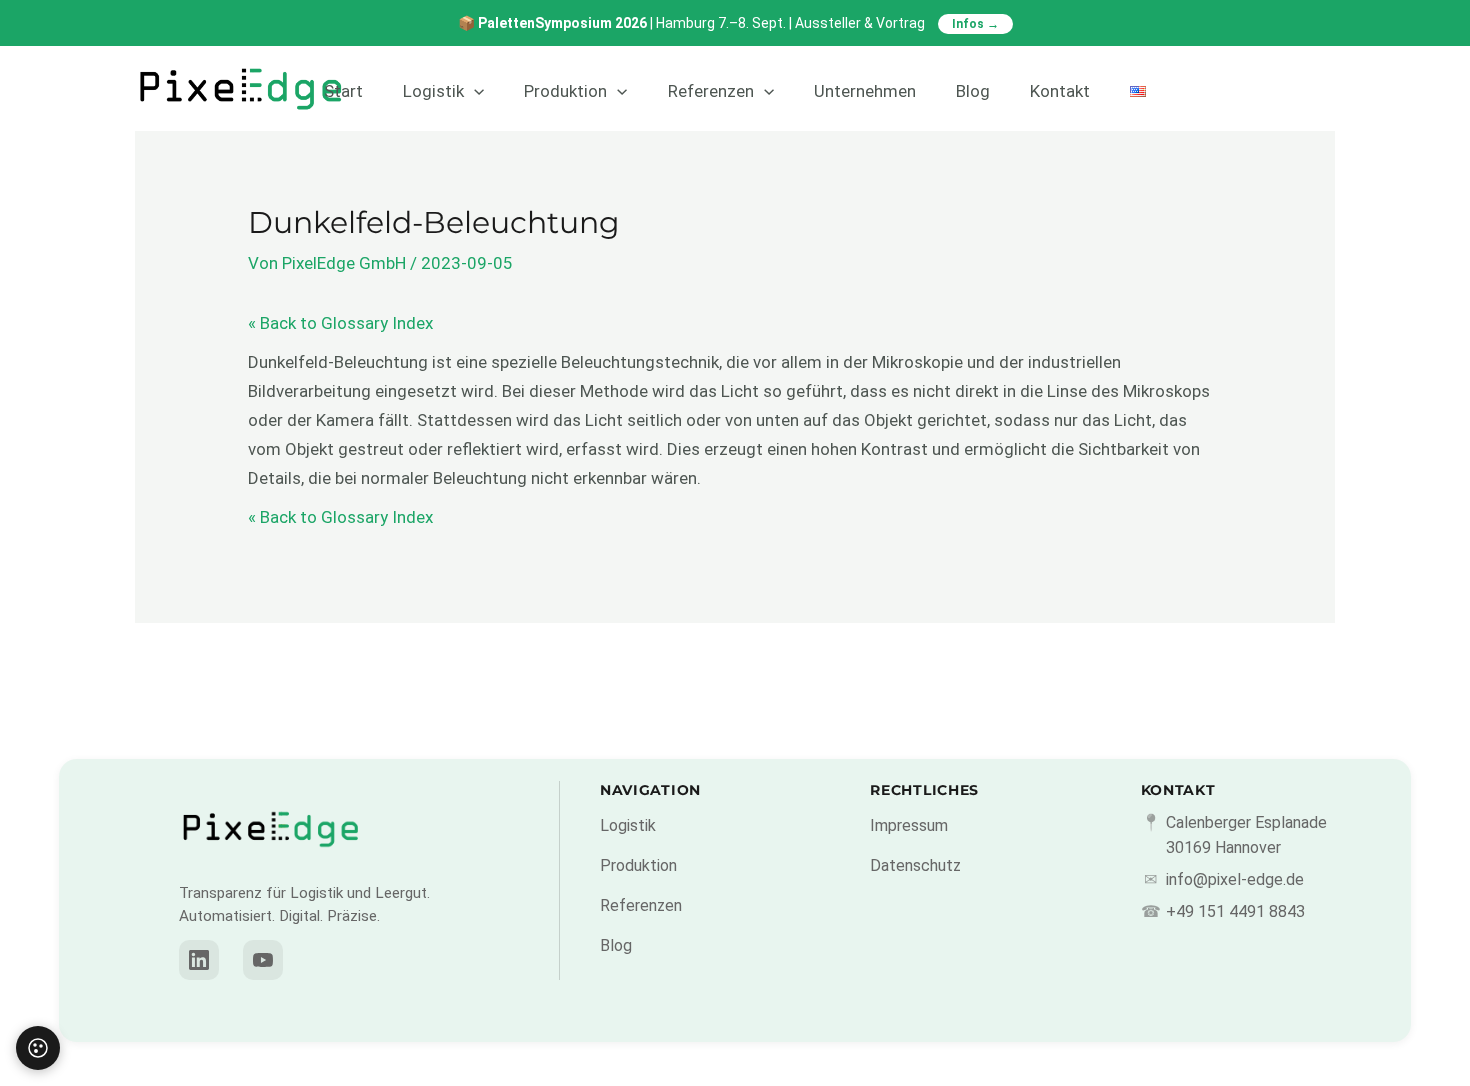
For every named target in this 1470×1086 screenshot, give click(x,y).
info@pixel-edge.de (1235, 879)
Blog (973, 91)
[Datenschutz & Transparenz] (38, 1048)
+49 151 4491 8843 (1235, 911)
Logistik (433, 91)
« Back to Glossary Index (340, 323)
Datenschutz (915, 865)
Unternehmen (865, 91)
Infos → (975, 24)
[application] (474, 91)
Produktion (565, 91)
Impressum (909, 825)
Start (343, 91)
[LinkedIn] (199, 960)
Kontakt (1060, 91)
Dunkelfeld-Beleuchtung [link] (338, 362)
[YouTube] (263, 960)
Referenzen (711, 91)
